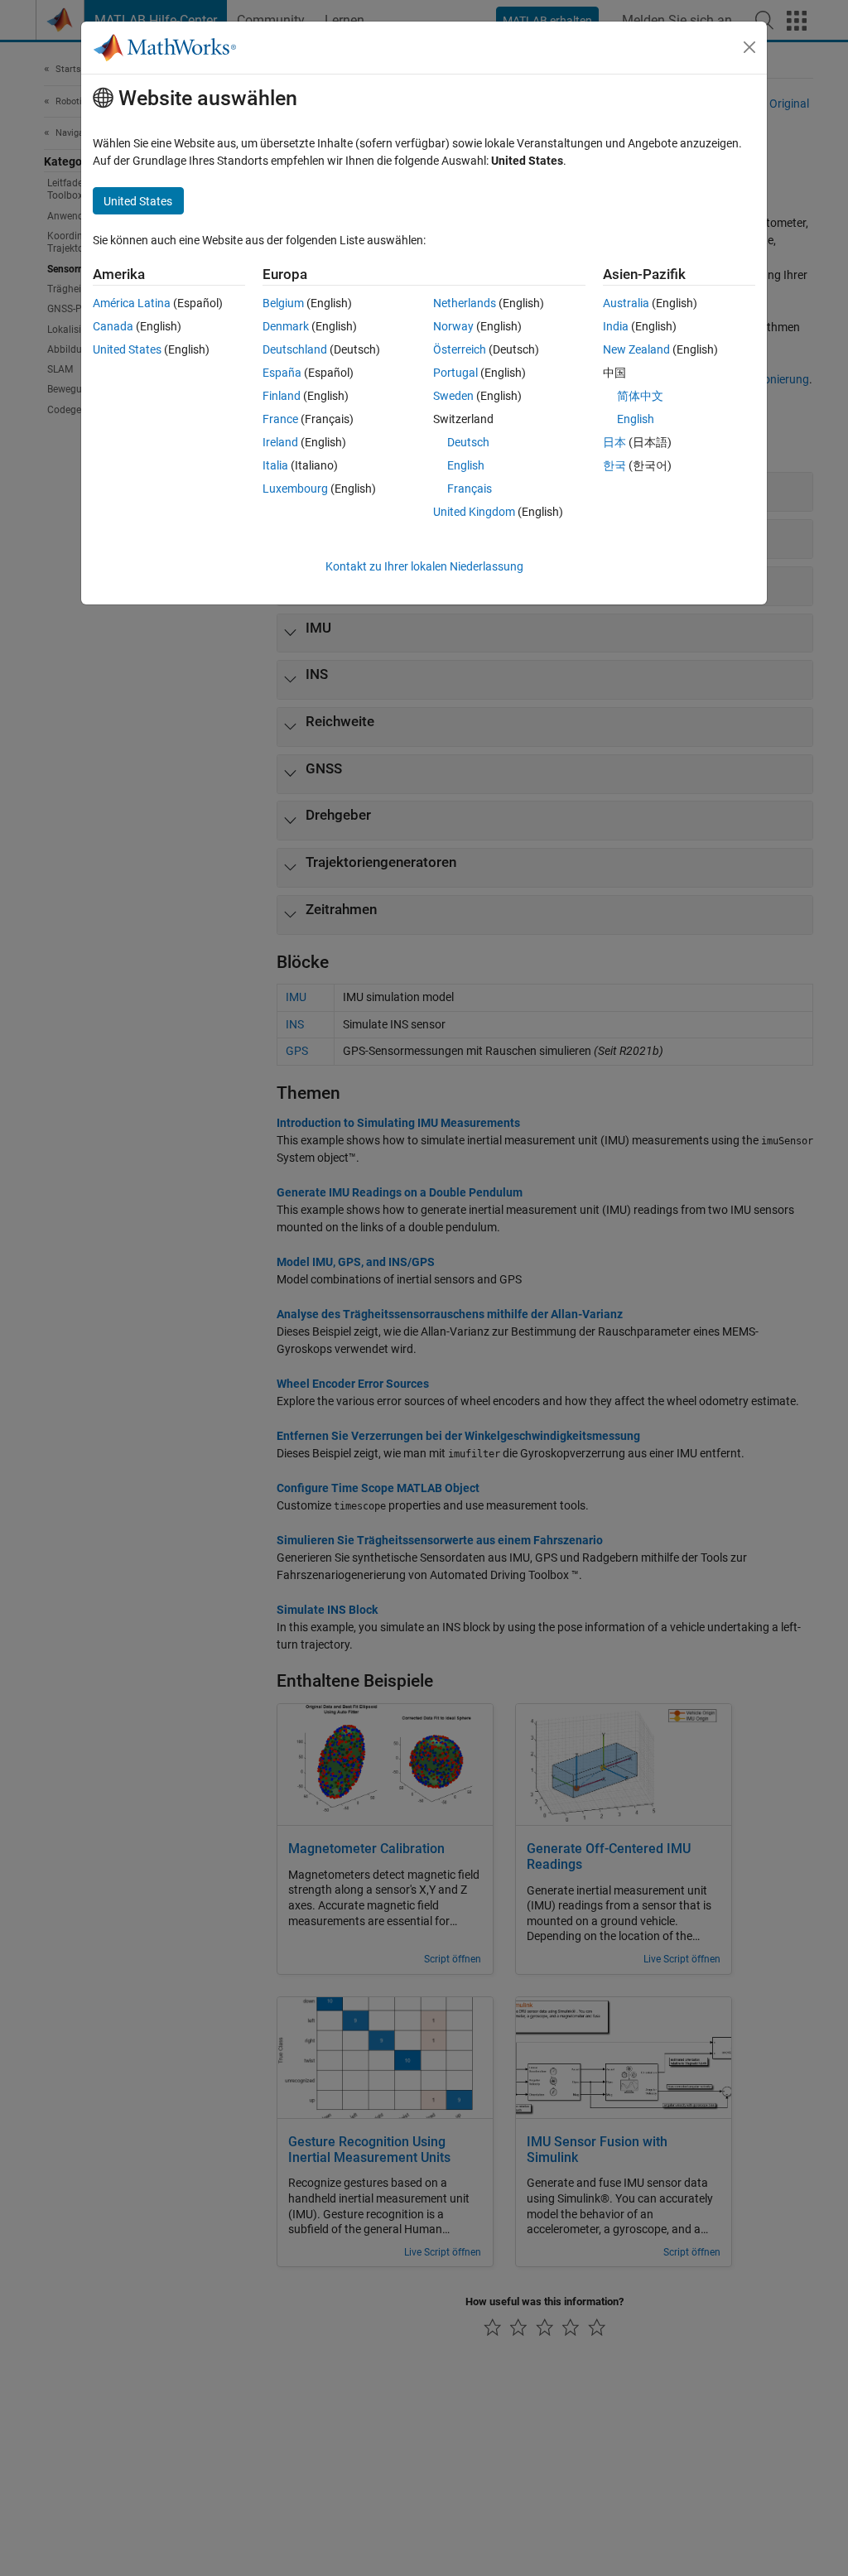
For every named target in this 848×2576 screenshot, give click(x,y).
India (616, 326)
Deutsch (468, 442)
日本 (614, 442)
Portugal (455, 373)
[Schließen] (749, 47)
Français (470, 489)
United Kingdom (474, 512)
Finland (282, 396)
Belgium (283, 303)
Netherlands (465, 303)
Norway (453, 326)
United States (127, 349)
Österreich (460, 349)
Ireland (280, 442)
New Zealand (636, 349)
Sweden (453, 396)
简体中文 (640, 396)
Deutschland (295, 349)
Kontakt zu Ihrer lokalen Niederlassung (424, 566)
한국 (614, 465)
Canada (113, 326)
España (282, 373)
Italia (275, 465)
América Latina (132, 303)
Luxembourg (295, 489)
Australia (626, 303)
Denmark (286, 326)
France (280, 419)
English (466, 465)
